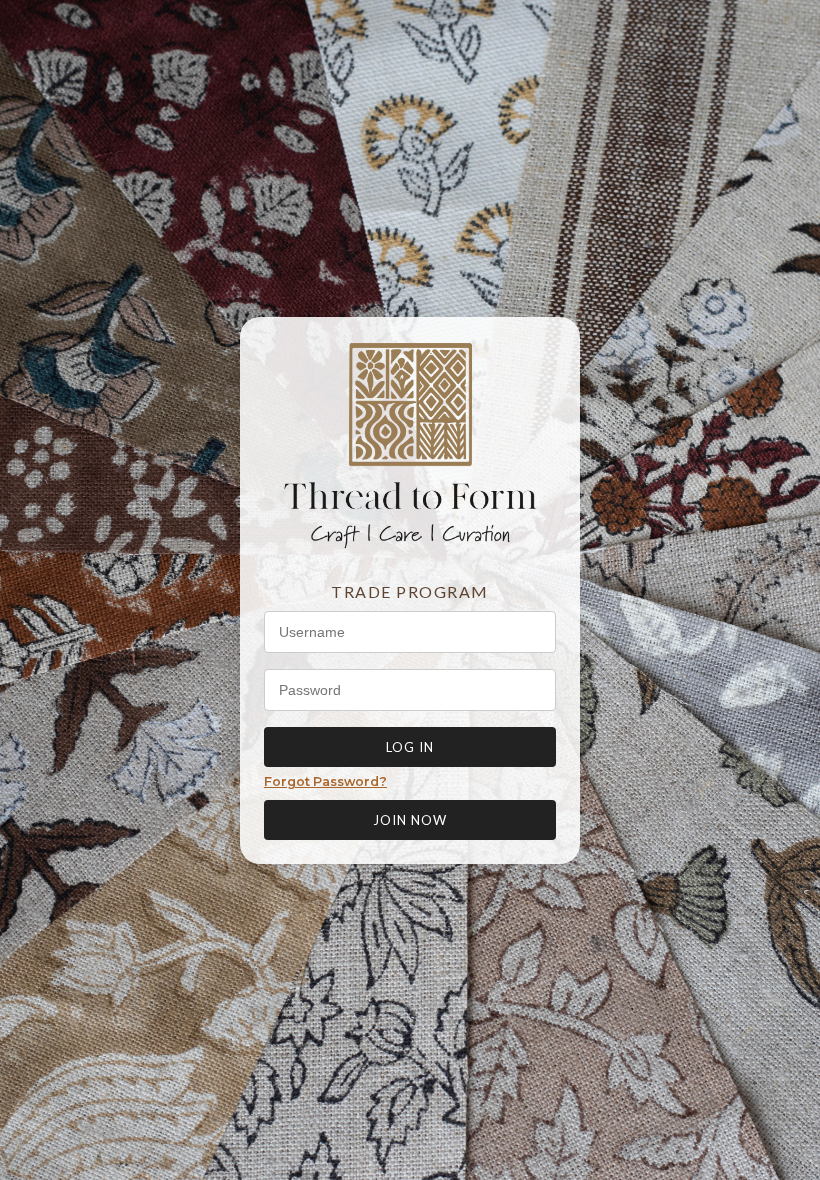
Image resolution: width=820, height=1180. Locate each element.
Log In (410, 747)
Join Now (410, 820)
